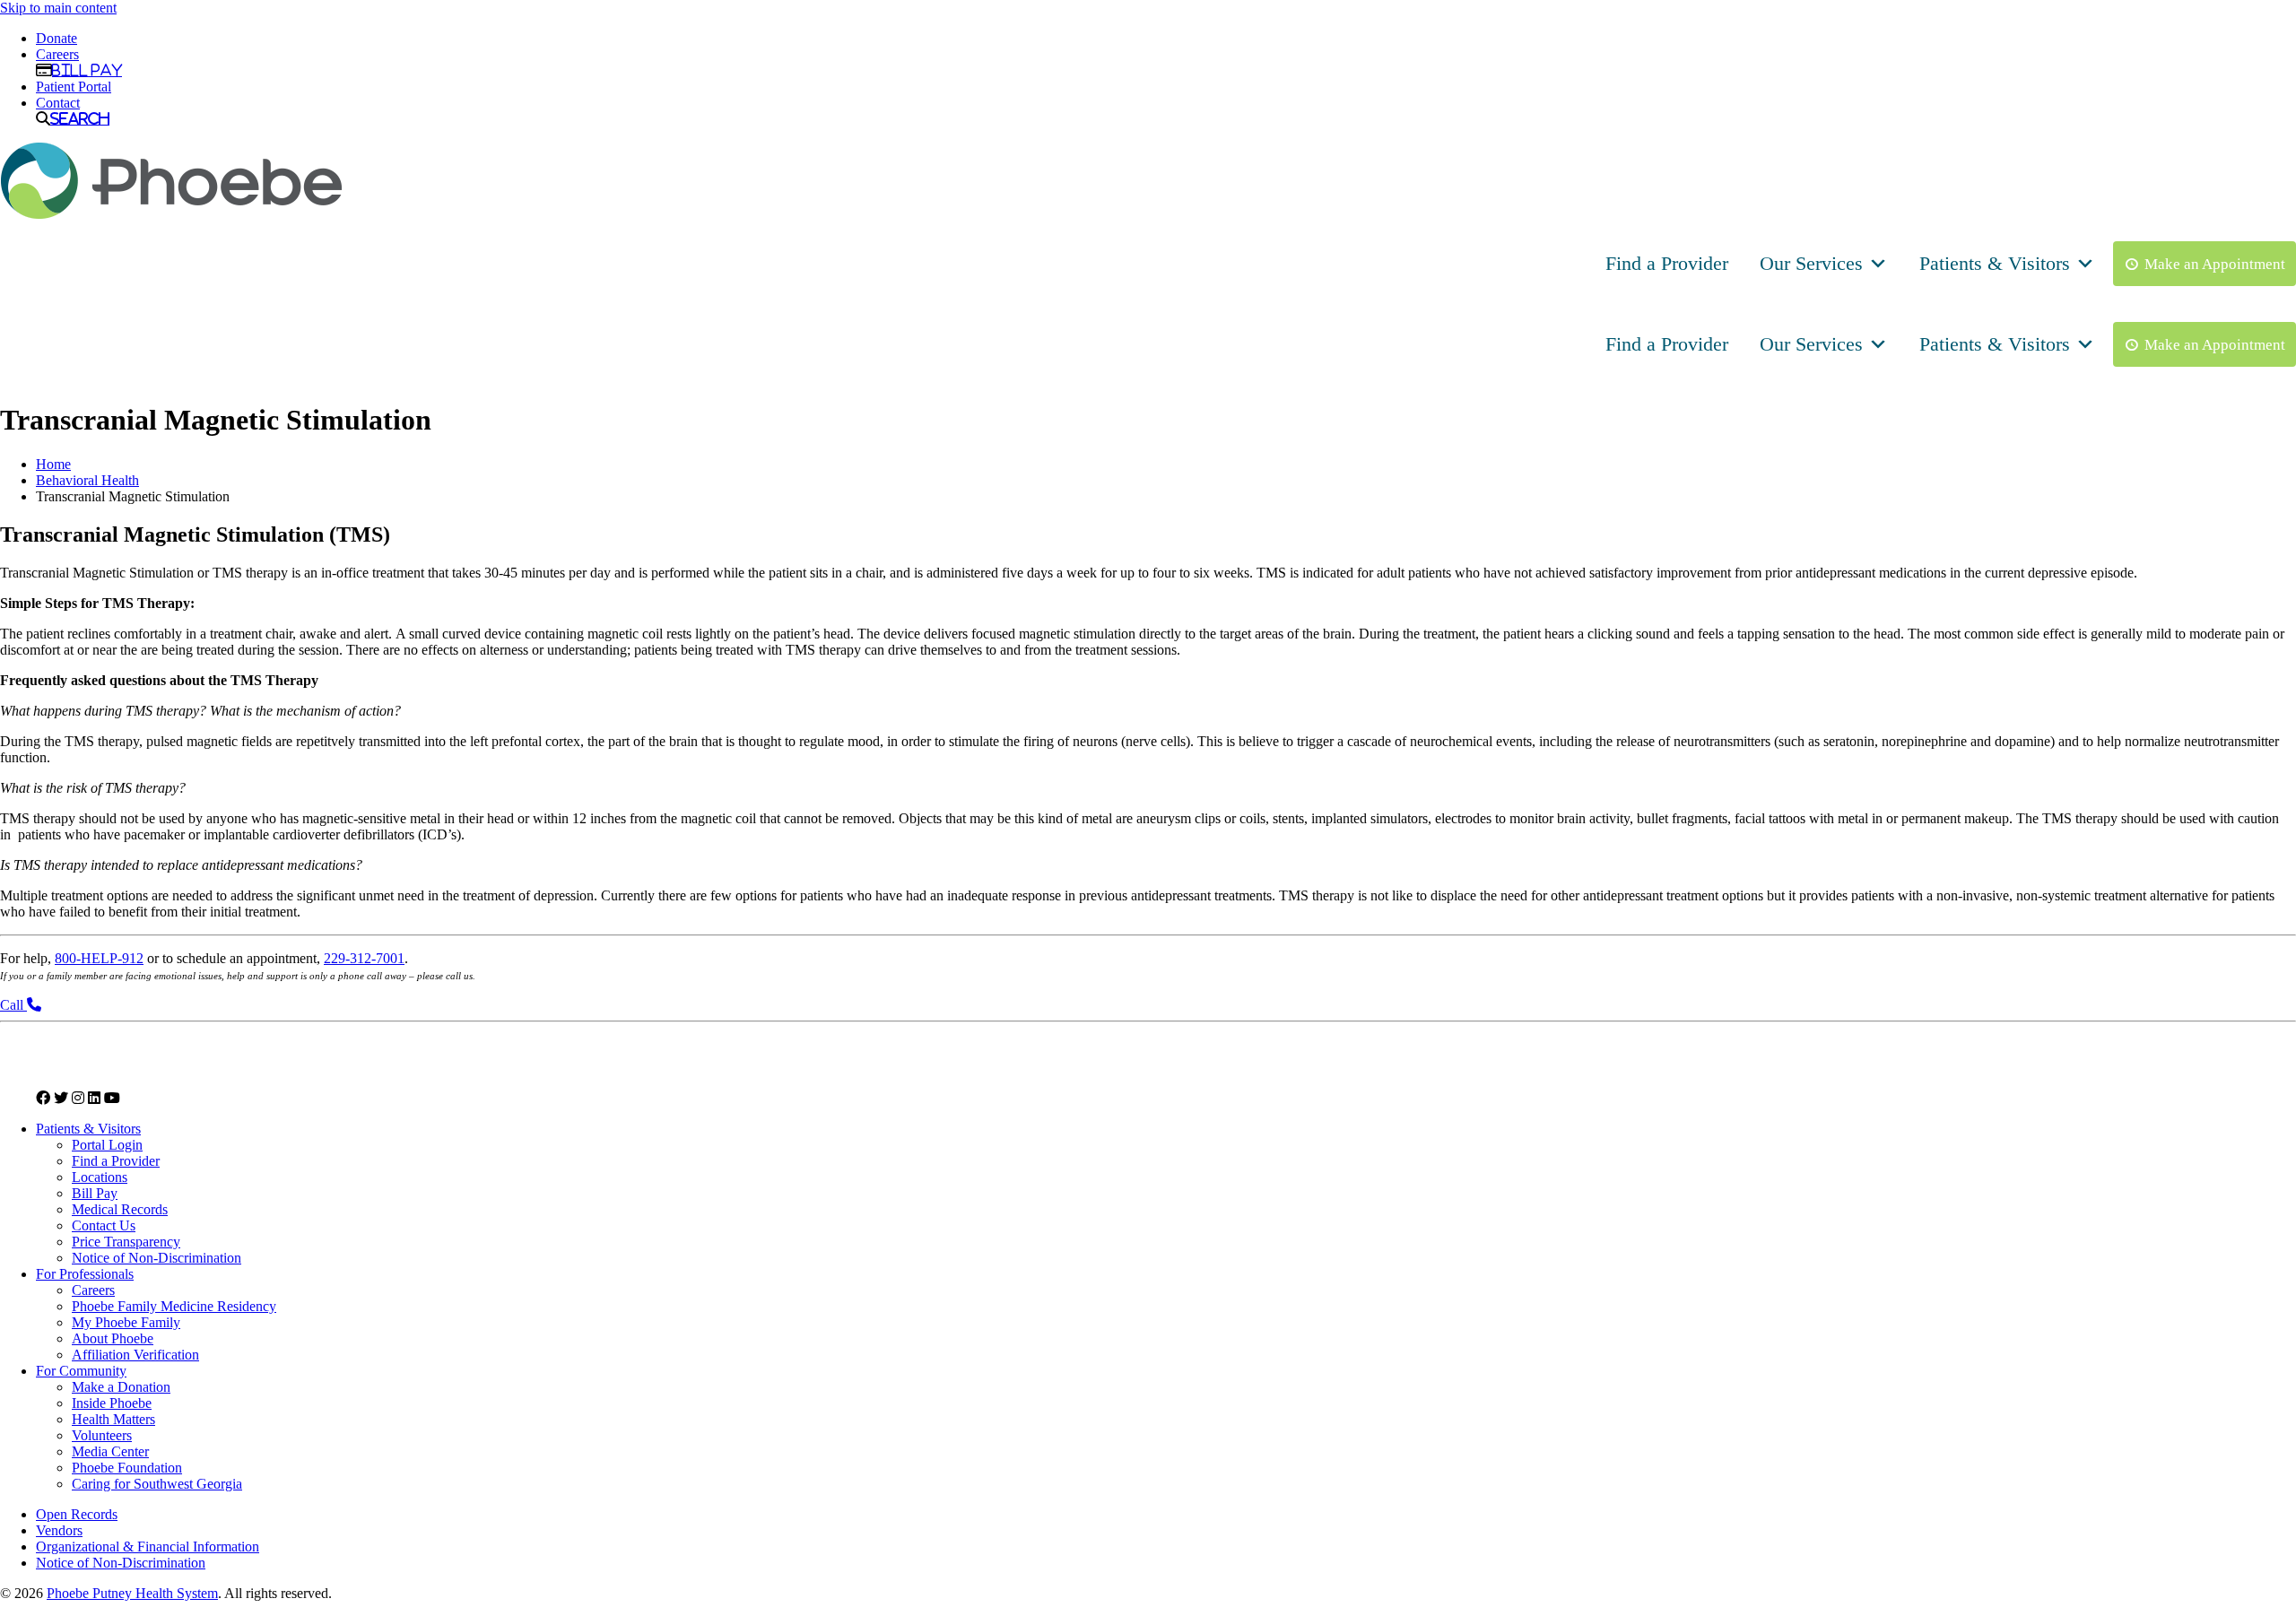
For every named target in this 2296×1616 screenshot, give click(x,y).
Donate (57, 38)
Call (13, 1005)
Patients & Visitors (1995, 263)
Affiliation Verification (135, 1355)
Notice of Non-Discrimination (157, 1258)
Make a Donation (121, 1387)
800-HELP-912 (99, 958)
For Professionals (85, 1274)
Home (53, 464)
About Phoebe (113, 1338)
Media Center (110, 1451)
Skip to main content (58, 8)
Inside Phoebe (112, 1403)
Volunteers (102, 1435)
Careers (57, 54)
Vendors (59, 1530)
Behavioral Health (87, 480)
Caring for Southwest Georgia (157, 1484)
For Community (81, 1371)
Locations (100, 1177)
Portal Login (107, 1145)
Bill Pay (87, 70)
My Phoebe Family (126, 1322)
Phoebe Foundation (127, 1468)
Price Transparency (126, 1242)
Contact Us (104, 1225)
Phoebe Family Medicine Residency (174, 1306)
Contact (58, 103)
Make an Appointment (2215, 264)
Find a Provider (1667, 263)
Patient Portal (74, 87)
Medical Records (120, 1209)
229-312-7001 (364, 958)
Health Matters (113, 1419)
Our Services (1811, 263)
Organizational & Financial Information (148, 1546)
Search (80, 118)
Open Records (77, 1514)
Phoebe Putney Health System (132, 1593)
